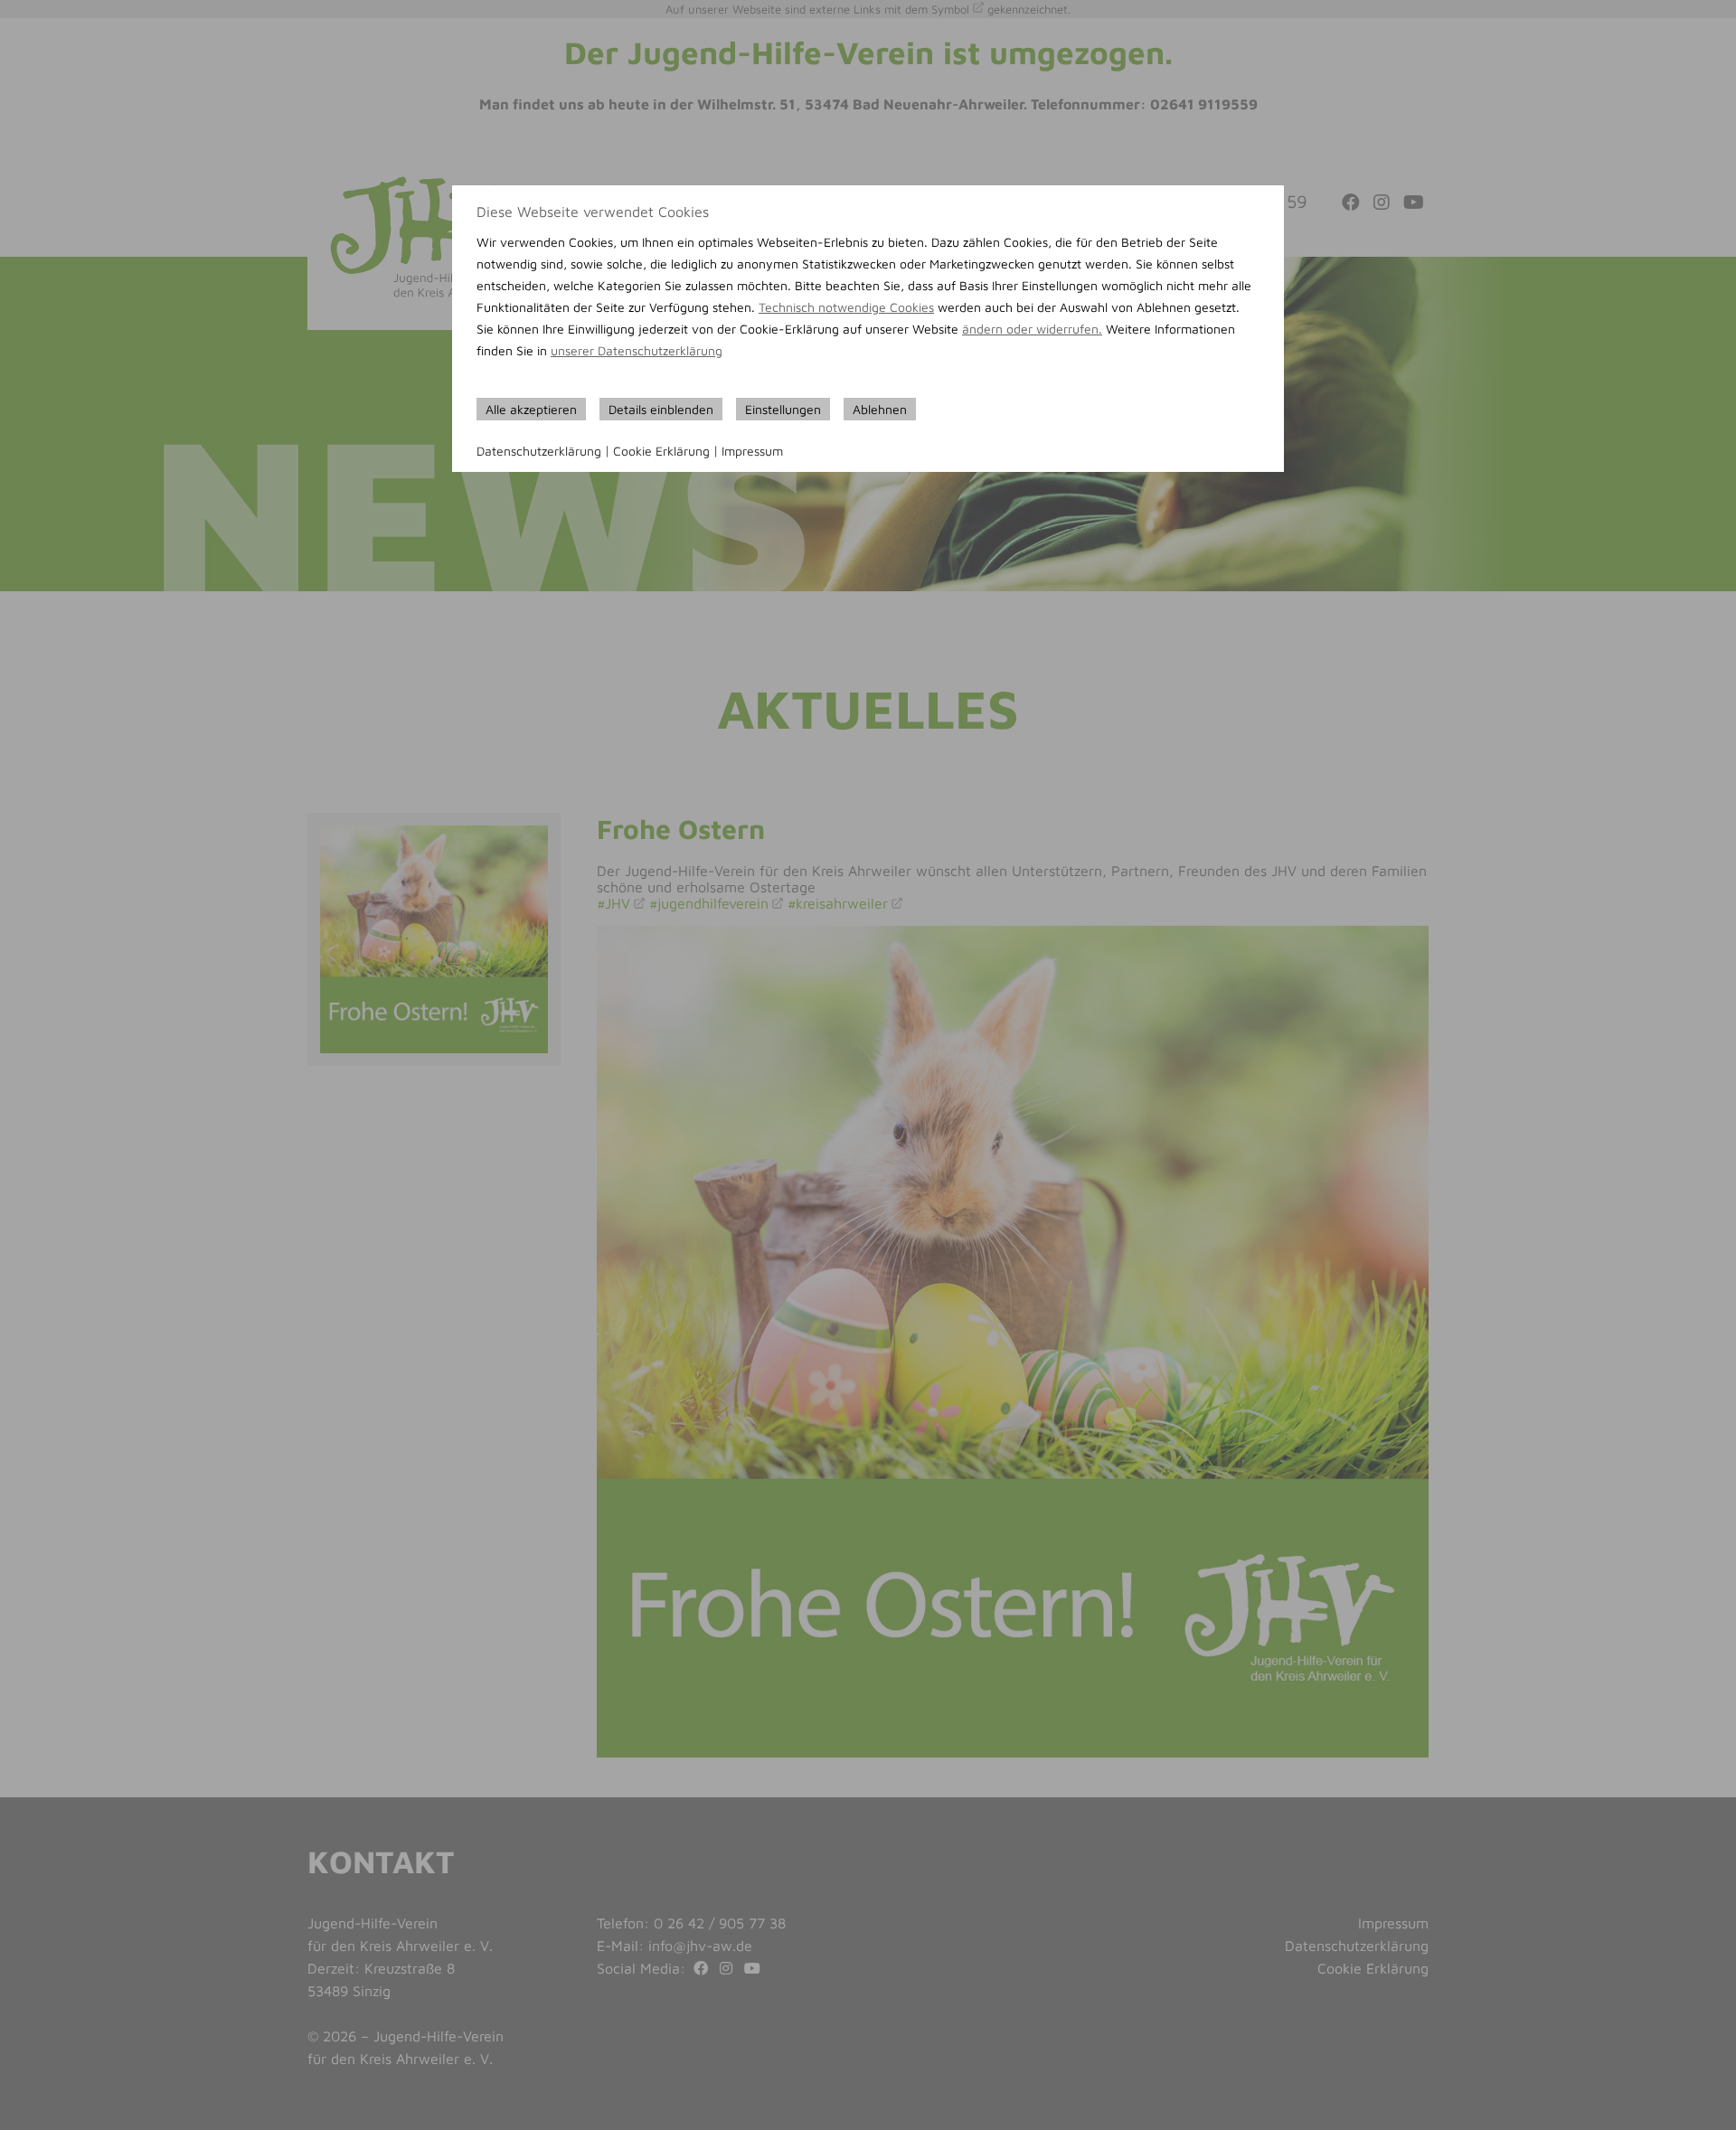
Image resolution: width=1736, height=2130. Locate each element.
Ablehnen (880, 409)
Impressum (752, 451)
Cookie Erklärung (661, 451)
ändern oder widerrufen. (1032, 329)
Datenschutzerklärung (539, 451)
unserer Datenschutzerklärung (637, 350)
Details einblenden (661, 409)
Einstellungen (783, 409)
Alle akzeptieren (531, 409)
